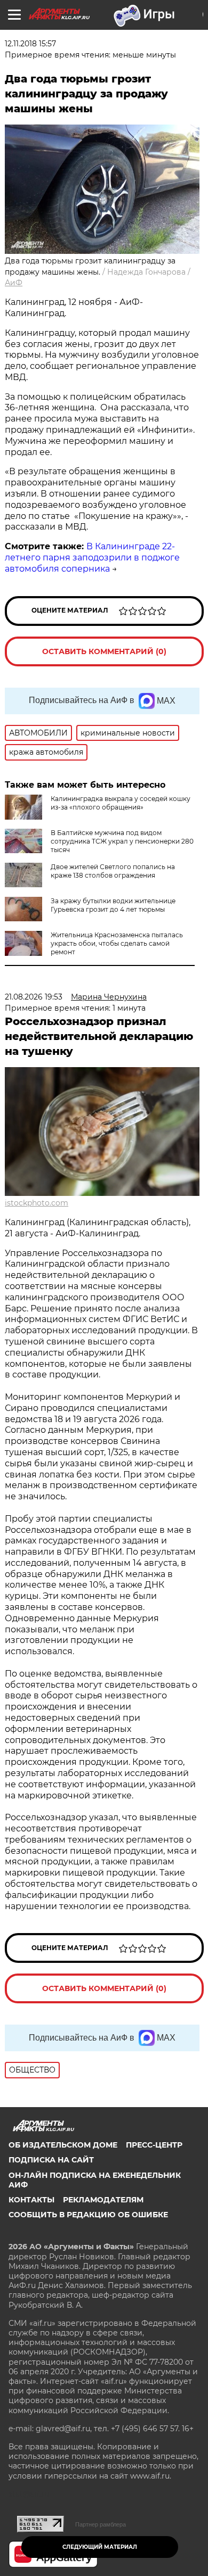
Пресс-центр (154, 2145)
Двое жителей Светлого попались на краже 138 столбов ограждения (113, 871)
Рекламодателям (103, 2200)
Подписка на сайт (51, 2160)
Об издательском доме (63, 2145)
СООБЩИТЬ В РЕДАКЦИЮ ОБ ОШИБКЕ (88, 2215)
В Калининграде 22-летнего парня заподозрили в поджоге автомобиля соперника (92, 558)
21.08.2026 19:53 (34, 997)
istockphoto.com (37, 1203)
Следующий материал (100, 2547)
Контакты (31, 2200)
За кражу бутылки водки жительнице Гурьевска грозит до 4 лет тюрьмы (113, 905)
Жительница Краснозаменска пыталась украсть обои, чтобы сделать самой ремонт (117, 943)
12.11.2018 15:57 (30, 44)
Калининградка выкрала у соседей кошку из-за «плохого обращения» (121, 803)
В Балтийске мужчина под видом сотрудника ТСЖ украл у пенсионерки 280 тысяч (122, 841)
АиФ (14, 283)
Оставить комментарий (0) (104, 651)
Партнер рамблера (101, 2524)
